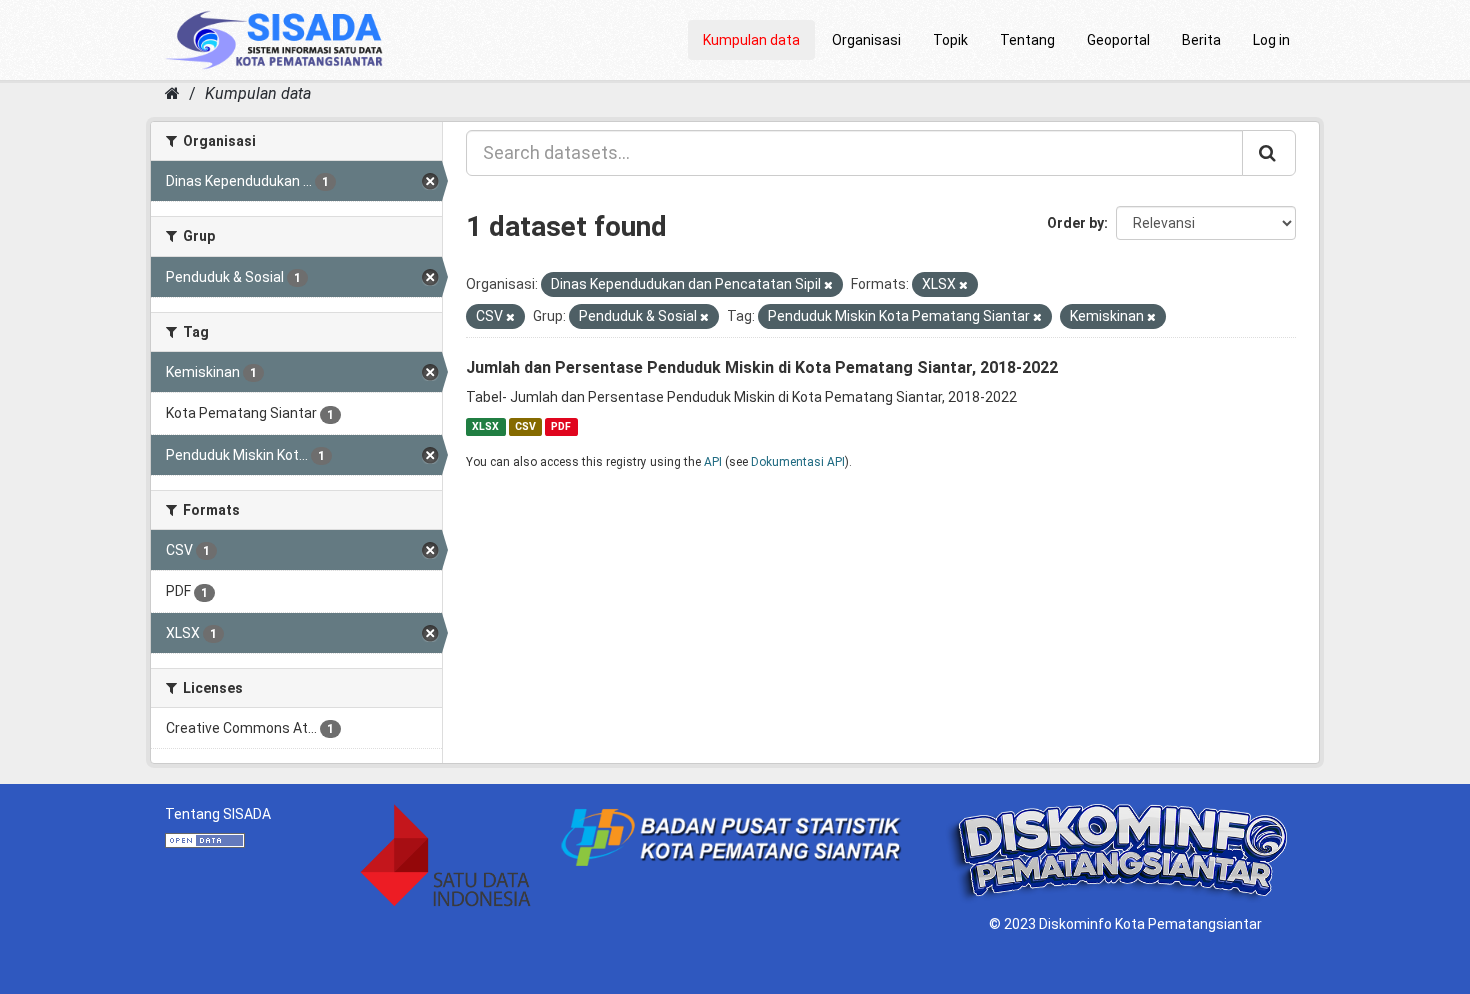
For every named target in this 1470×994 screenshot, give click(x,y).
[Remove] (828, 285)
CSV (525, 426)
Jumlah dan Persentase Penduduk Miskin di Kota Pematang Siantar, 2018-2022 (762, 367)
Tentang (1027, 40)
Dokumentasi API (798, 462)
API (713, 462)
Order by (1075, 223)
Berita (1201, 40)
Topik (950, 40)
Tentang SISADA (218, 814)
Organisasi (866, 40)
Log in (1271, 40)
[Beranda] (172, 93)
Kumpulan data (751, 40)
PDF (561, 426)
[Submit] (1269, 153)
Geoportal (1118, 40)
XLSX (485, 426)
